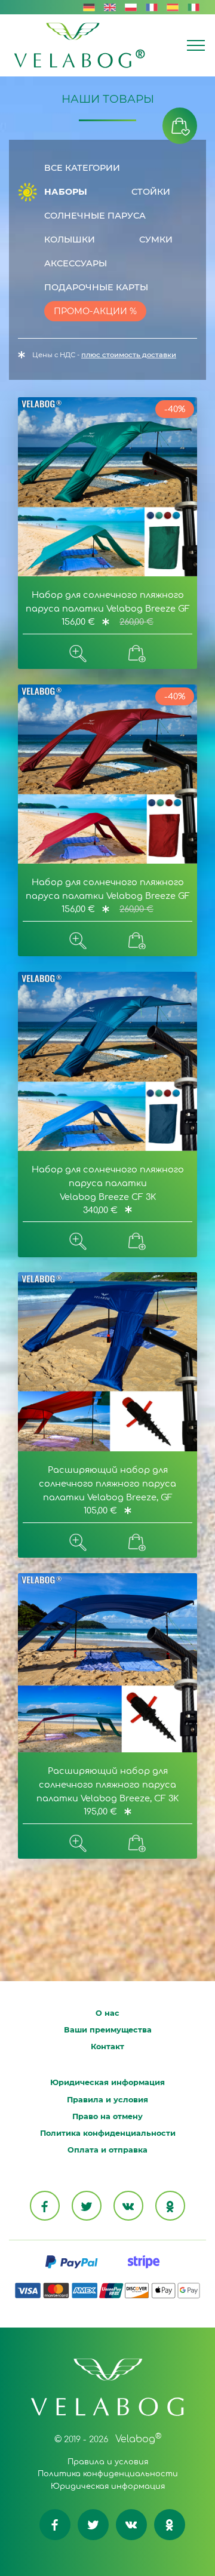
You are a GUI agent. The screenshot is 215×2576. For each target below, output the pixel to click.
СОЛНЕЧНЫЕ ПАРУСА (94, 216)
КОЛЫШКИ (68, 240)
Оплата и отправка (107, 2150)
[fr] (152, 7)
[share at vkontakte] (128, 2206)
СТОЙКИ (150, 192)
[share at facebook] (45, 2206)
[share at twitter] (87, 2206)
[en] (110, 7)
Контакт (107, 2047)
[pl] (131, 7)
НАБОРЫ (64, 192)
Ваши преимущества (108, 2030)
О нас (107, 2013)
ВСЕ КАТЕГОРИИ (81, 168)
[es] (173, 7)
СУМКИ (155, 240)
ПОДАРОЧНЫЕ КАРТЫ (95, 287)
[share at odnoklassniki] (170, 2206)
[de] (89, 7)
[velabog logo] (79, 45)
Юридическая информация (107, 2082)
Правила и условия (107, 2100)
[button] (180, 126)
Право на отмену (107, 2116)
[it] (193, 7)
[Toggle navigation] (196, 45)
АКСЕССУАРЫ (74, 263)
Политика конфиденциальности (108, 2133)
